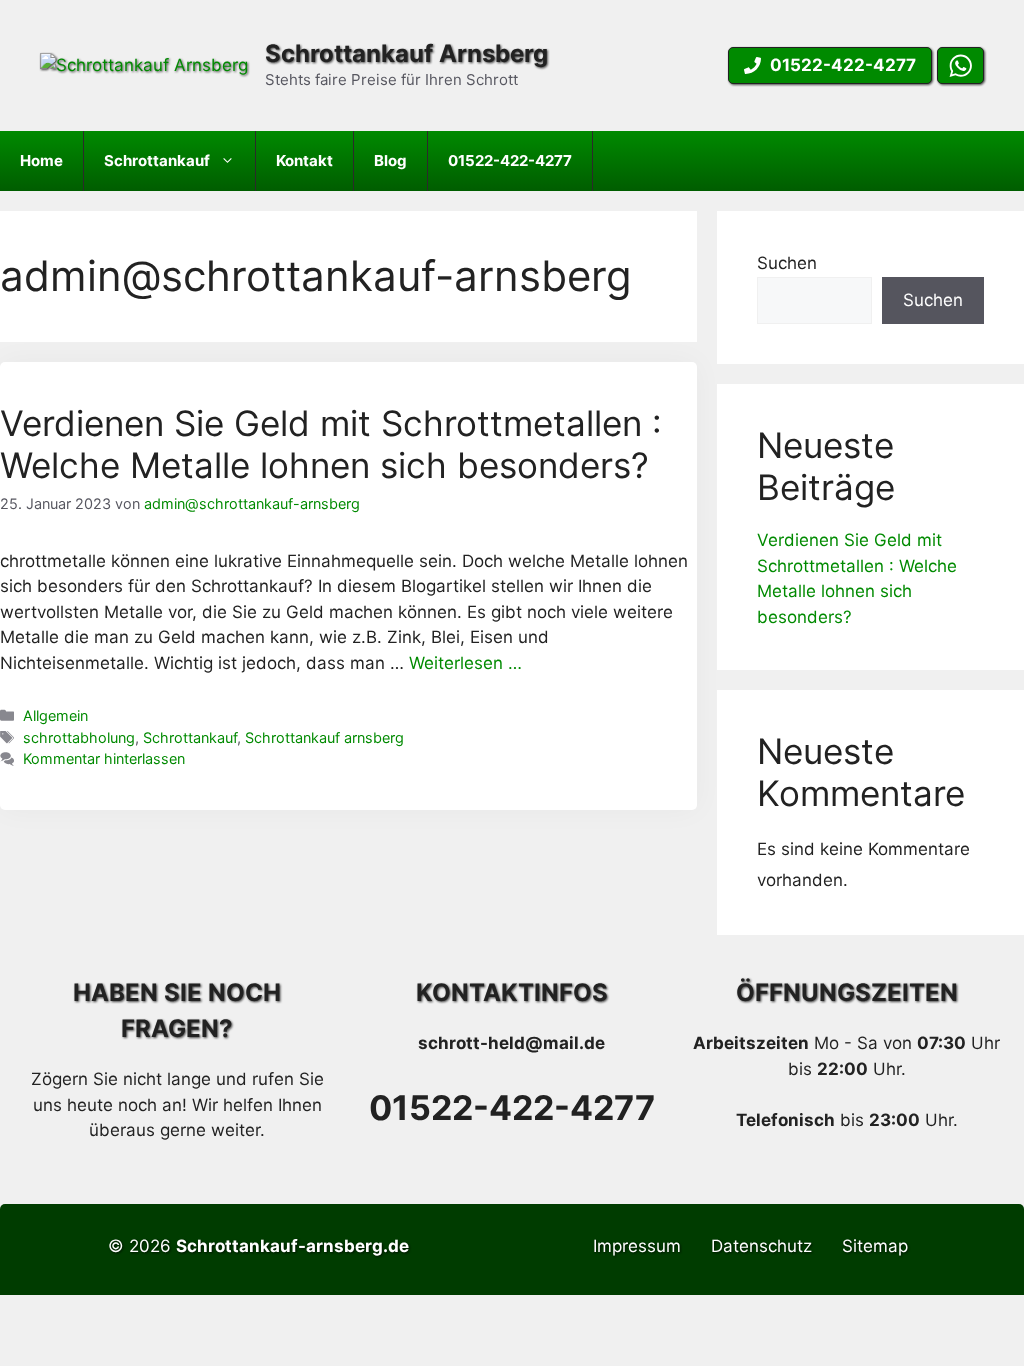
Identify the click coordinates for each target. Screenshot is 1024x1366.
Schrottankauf (157, 160)
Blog (390, 160)
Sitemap (875, 1246)
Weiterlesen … (465, 663)
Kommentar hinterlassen (104, 758)
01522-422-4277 (510, 160)
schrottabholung (79, 737)
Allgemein (55, 715)
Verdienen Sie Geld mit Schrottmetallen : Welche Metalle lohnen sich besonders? (331, 444)
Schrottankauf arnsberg (324, 737)
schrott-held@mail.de (511, 1043)
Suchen (787, 263)
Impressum (637, 1246)
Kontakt (304, 160)
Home (41, 160)
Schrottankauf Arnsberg (406, 53)
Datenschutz (761, 1246)
